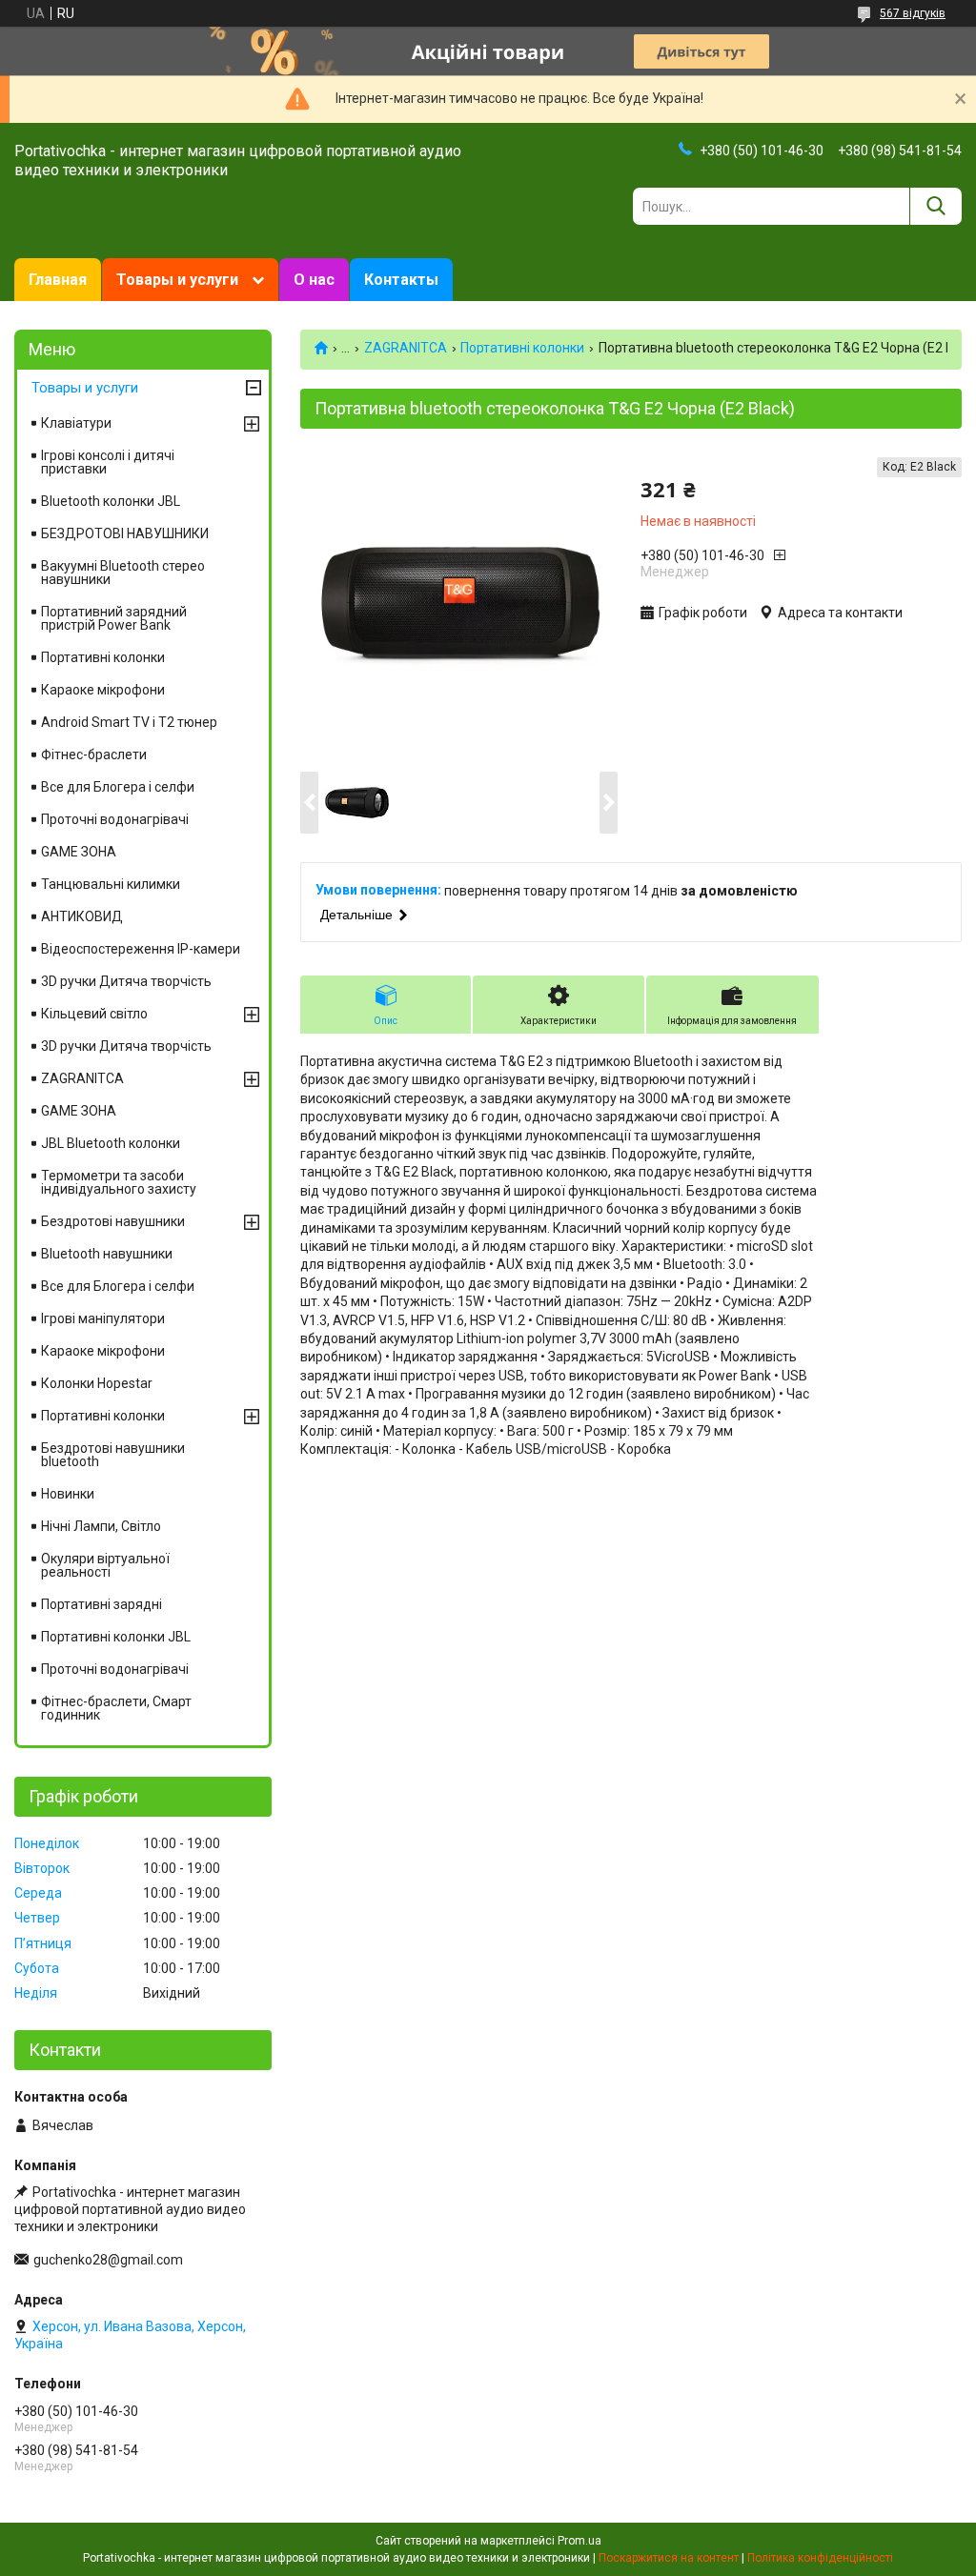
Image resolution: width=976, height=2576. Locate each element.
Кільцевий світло (94, 1014)
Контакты (401, 280)
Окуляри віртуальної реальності (105, 1565)
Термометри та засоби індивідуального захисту (119, 1182)
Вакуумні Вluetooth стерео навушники (123, 573)
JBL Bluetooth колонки (111, 1143)
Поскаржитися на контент (669, 2558)
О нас (314, 280)
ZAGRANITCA (406, 348)
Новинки (68, 1494)
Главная (58, 280)
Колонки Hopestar (97, 1383)
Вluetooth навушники (107, 1254)
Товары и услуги (177, 280)
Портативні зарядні (102, 1604)
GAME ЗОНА (79, 852)
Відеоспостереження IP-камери (141, 949)
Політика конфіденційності (820, 2558)
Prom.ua (579, 2541)
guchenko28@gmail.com (108, 2260)
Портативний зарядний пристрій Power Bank (114, 618)
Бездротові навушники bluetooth (113, 1455)
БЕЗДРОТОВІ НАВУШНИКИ (125, 533)
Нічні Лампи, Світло (101, 1526)
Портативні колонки (522, 348)
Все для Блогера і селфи (118, 787)
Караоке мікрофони (103, 690)
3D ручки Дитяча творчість (126, 981)
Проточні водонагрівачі (115, 819)
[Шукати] (935, 206)
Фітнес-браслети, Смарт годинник (116, 1708)
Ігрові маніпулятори (103, 1318)
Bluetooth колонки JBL (111, 501)
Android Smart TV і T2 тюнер (129, 722)
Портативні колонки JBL (116, 1637)
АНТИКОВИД (82, 916)
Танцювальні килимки (111, 884)
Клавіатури (76, 423)
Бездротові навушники (113, 1221)
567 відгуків (913, 13)
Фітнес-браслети (94, 755)
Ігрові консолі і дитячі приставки (108, 462)
